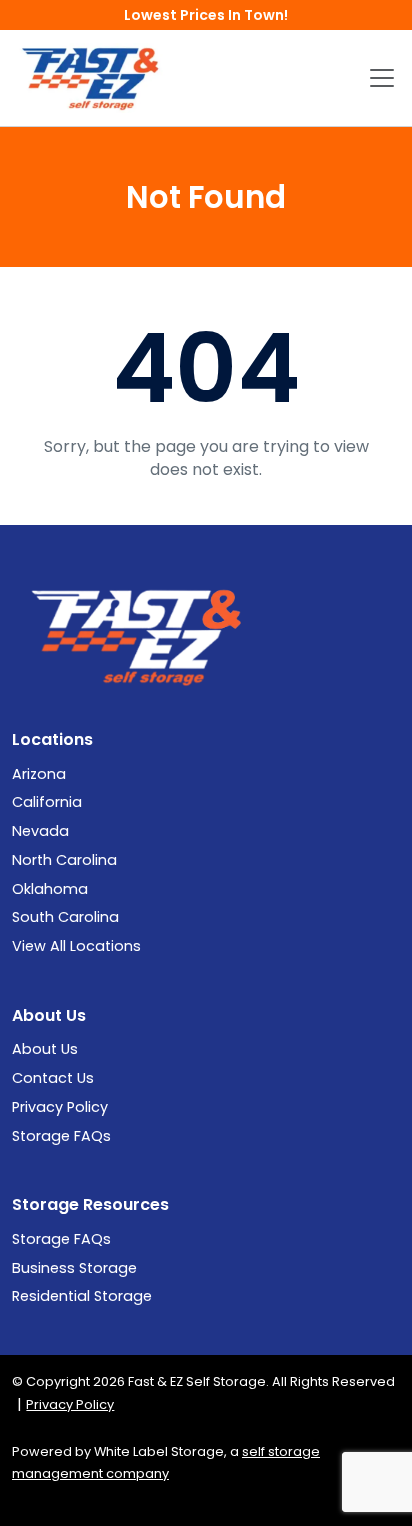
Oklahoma (50, 889)
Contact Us (53, 1078)
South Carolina (65, 917)
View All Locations (76, 946)
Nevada (40, 831)
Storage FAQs (61, 1136)
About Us (45, 1049)
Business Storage (74, 1268)
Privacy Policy (60, 1107)
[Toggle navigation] (382, 78)
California (47, 802)
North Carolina (64, 860)
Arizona (39, 774)
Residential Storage (82, 1296)
